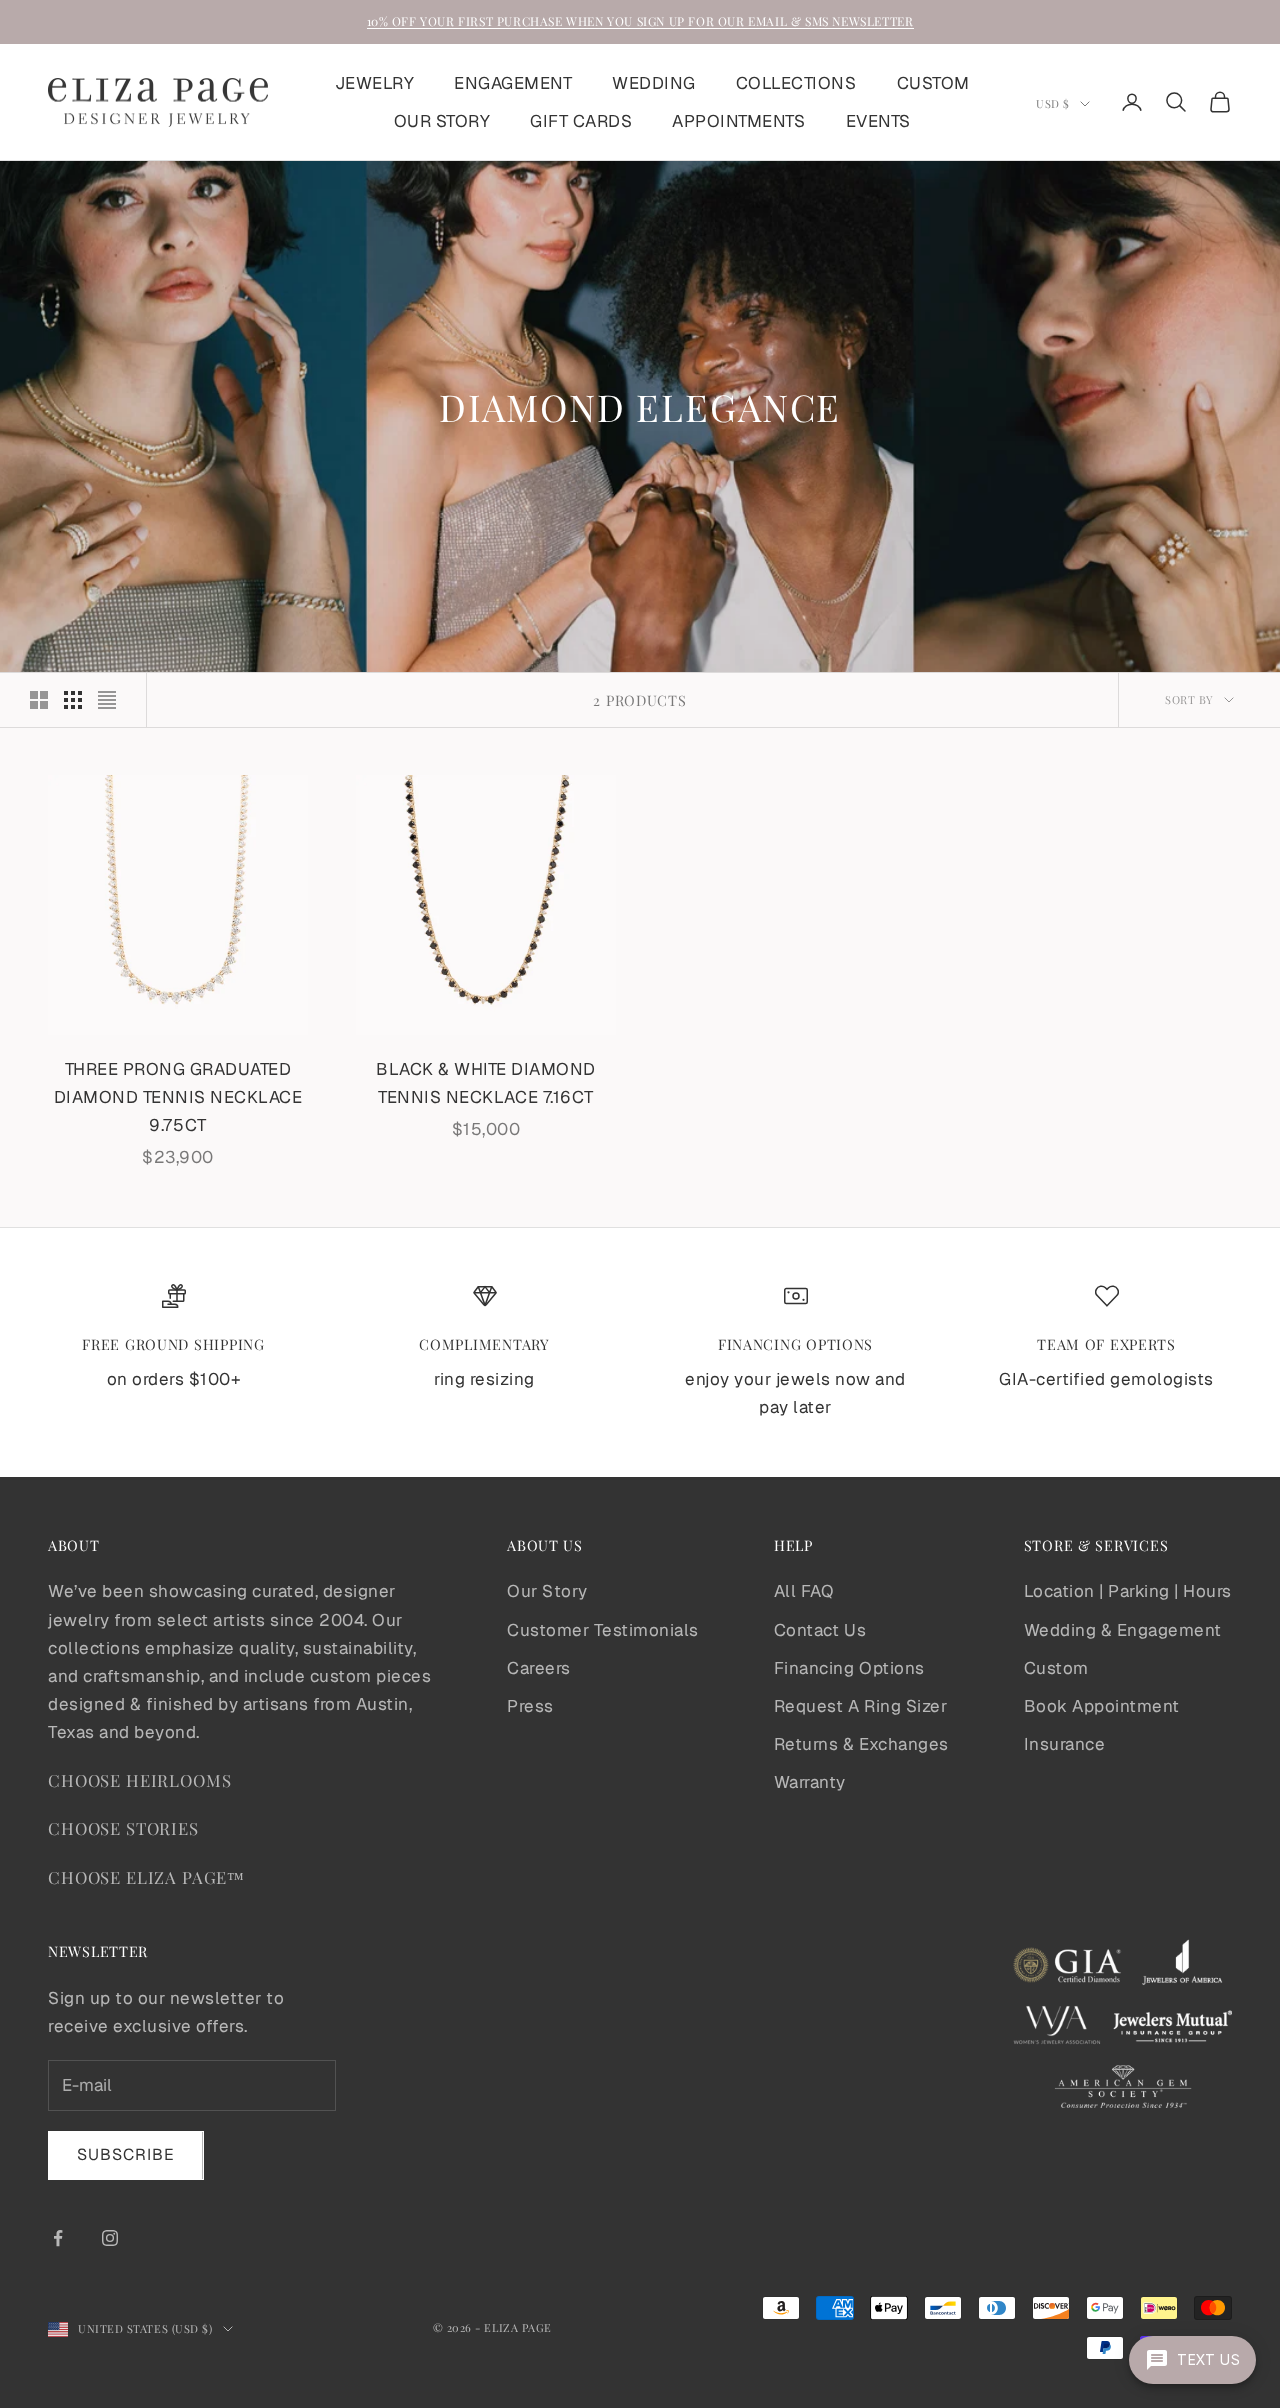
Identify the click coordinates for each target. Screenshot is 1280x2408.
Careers (539, 1668)
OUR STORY (442, 121)
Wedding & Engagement (1123, 1630)
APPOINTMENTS (738, 121)
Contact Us (820, 1630)
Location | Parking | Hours (1128, 1591)
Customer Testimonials (603, 1630)
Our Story (547, 1591)
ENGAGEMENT (513, 83)
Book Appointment (1102, 1706)
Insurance (1065, 1744)
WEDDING (654, 83)
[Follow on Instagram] (110, 2238)
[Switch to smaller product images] (73, 700)
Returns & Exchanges (861, 1744)
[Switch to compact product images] (107, 700)
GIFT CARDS (581, 121)
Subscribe (126, 2154)
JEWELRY (375, 83)
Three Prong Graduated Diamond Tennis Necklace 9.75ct (178, 1097)
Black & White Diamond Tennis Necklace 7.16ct (486, 1083)
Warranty (810, 1782)
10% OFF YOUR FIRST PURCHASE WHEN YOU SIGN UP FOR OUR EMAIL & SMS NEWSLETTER (640, 21)
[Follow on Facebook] (58, 2238)
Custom (1056, 1668)
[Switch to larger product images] (39, 700)
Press (530, 1706)
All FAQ (804, 1591)
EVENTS (878, 121)
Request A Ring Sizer (860, 1706)
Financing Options (849, 1668)
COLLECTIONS (796, 83)
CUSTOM (933, 83)
